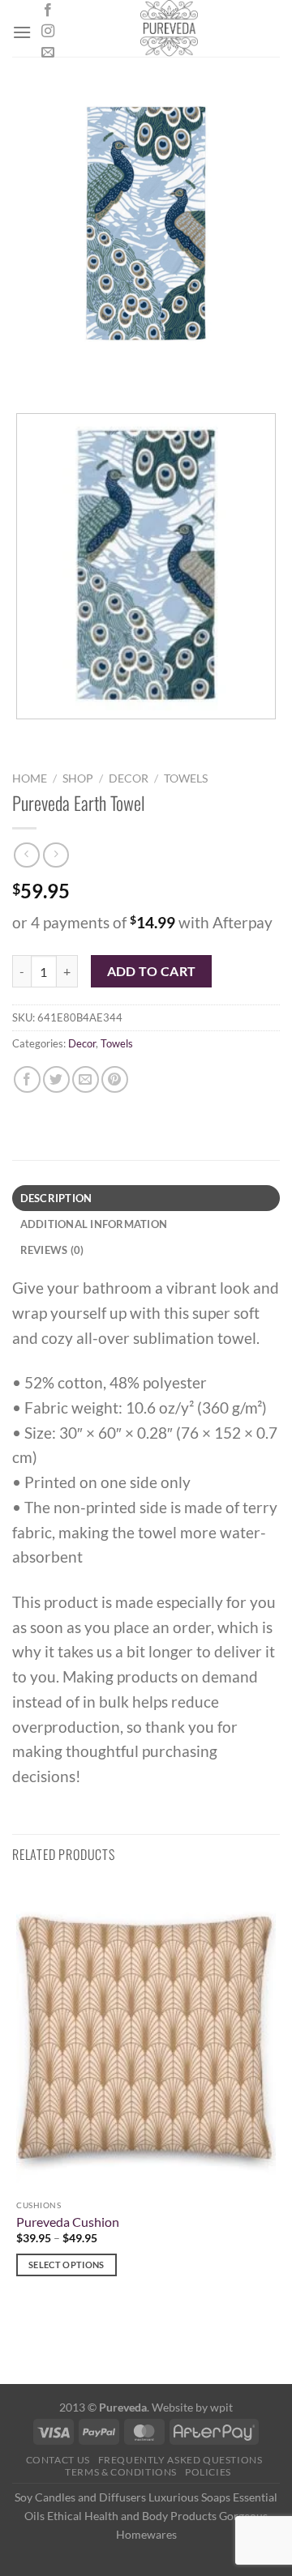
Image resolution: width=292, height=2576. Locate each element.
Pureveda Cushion (68, 2222)
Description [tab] (56, 1198)
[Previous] (28, 372)
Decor (129, 778)
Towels (186, 778)
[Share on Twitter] (56, 1079)
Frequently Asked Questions (180, 2460)
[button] (22, 32)
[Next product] (26, 855)
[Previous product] (56, 855)
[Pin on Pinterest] (115, 1079)
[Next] (73, 372)
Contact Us (58, 2460)
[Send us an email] (48, 53)
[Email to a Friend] (86, 1079)
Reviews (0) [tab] (52, 1250)
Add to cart (152, 971)
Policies (208, 2472)
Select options (67, 2265)
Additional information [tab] (94, 1224)
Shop (78, 778)
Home (30, 778)
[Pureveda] (169, 28)
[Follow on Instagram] (48, 32)
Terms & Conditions (121, 2472)
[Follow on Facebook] (48, 11)
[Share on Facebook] (27, 1079)
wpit (221, 2407)
